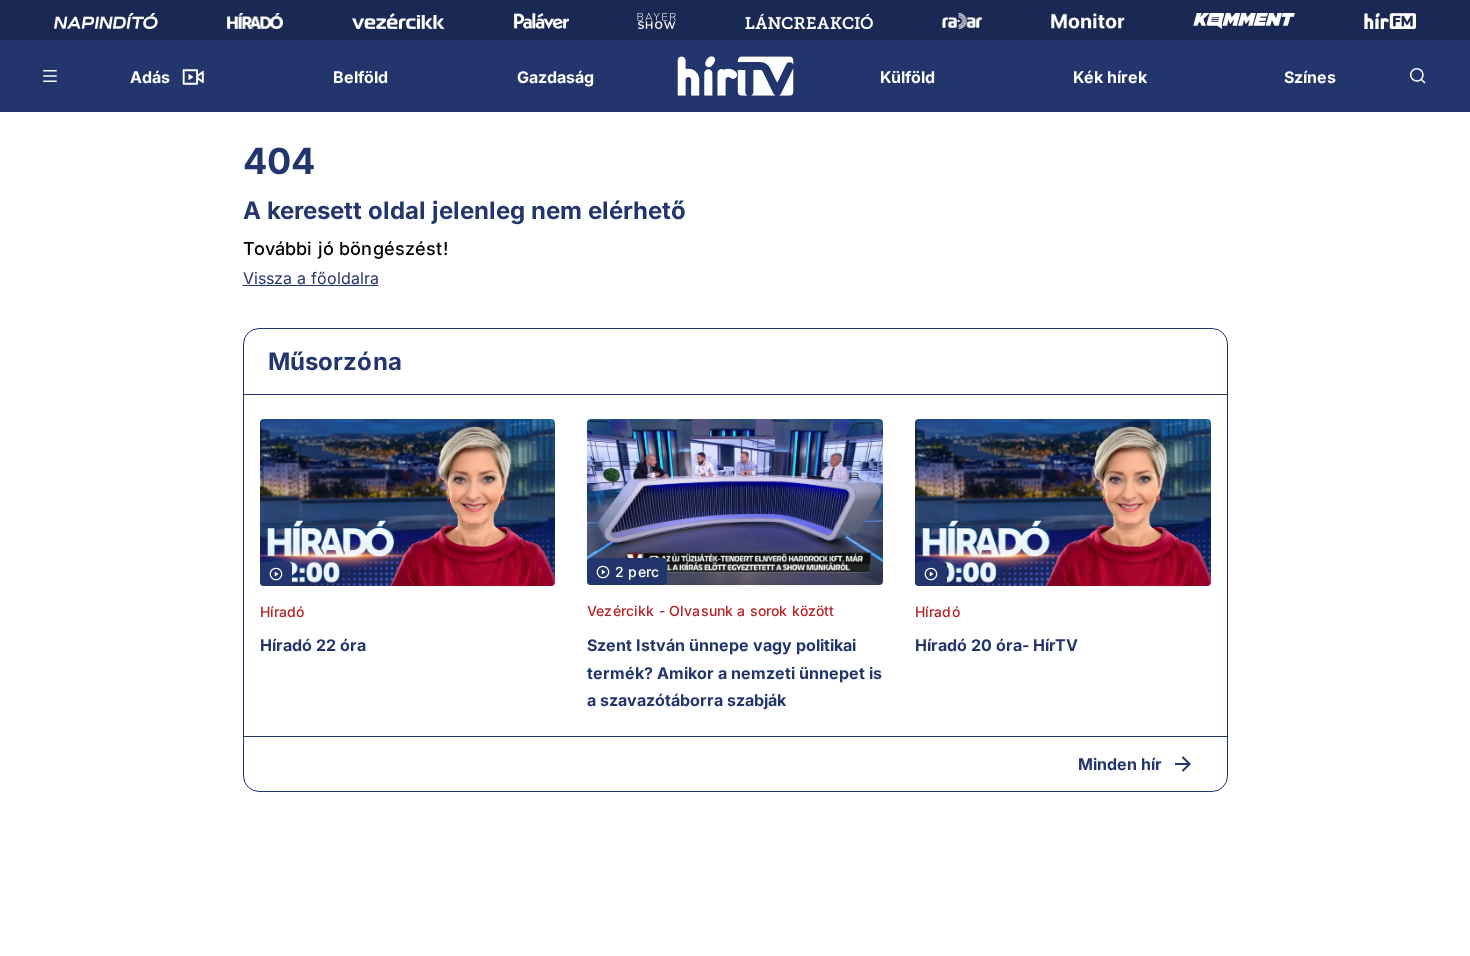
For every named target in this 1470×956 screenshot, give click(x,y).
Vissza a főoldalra (311, 278)
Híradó (282, 611)
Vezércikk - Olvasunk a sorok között (710, 610)
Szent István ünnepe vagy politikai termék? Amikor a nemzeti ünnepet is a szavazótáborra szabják (734, 672)
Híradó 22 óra (313, 645)
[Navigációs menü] (51, 76)
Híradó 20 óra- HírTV (996, 645)
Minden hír (1120, 764)
